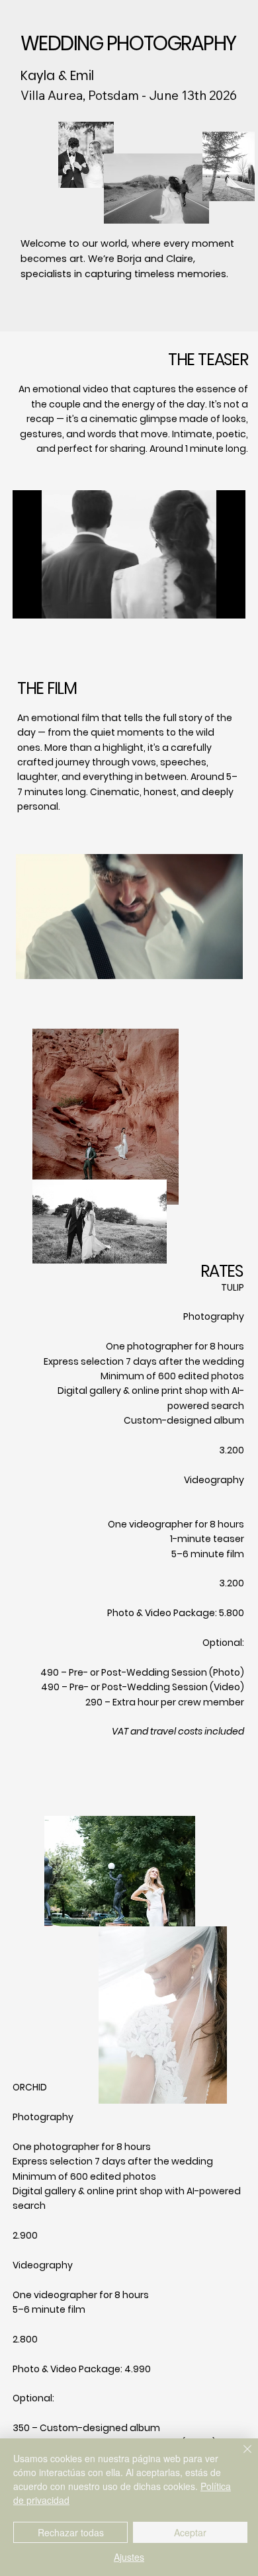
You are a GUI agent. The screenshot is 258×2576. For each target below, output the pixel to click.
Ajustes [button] (129, 2557)
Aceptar (190, 2532)
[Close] (239, 2457)
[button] (222, 603)
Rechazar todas (71, 2532)
